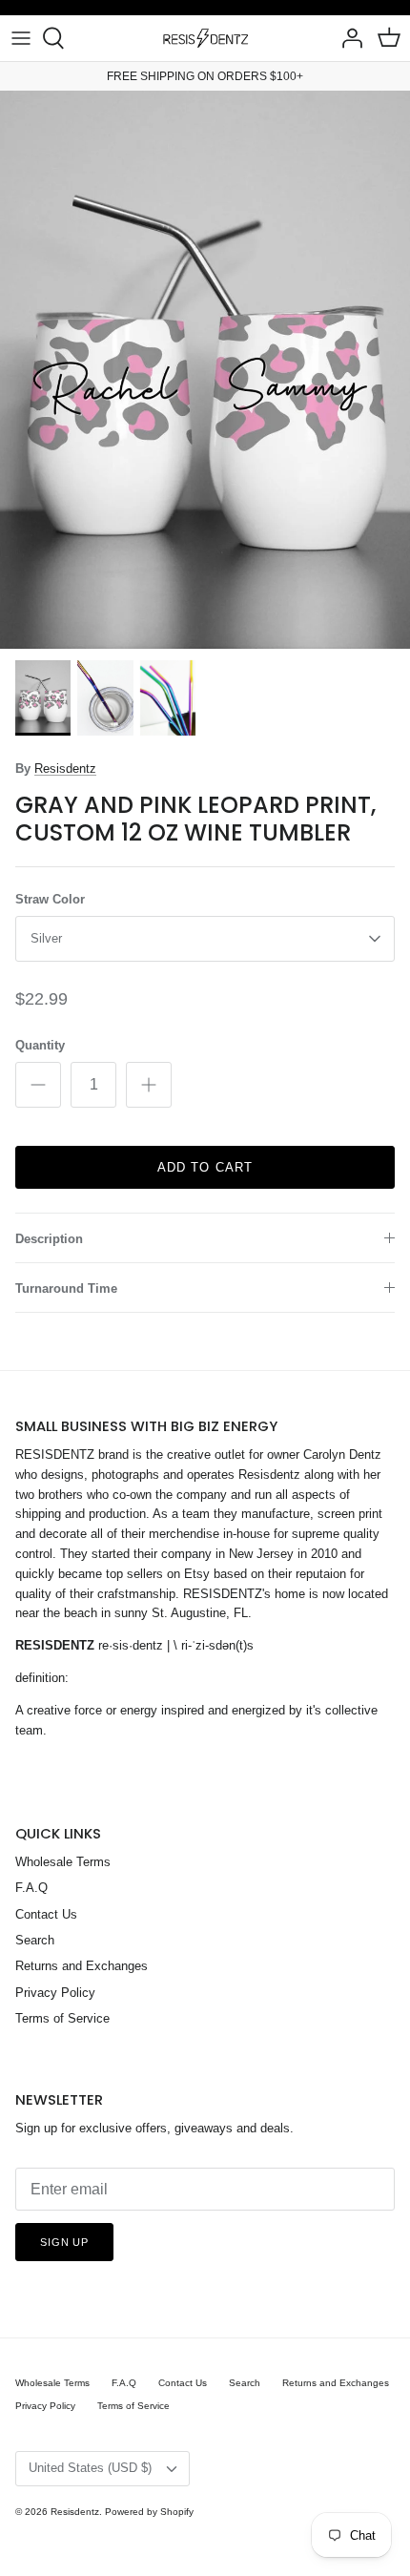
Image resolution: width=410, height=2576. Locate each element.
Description (49, 1239)
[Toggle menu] (21, 38)
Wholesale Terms (63, 1862)
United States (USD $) (90, 2468)
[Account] (347, 38)
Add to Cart (205, 1167)
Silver (46, 938)
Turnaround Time (66, 1288)
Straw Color (50, 899)
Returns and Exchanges (82, 1966)
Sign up (64, 2242)
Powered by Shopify (149, 2512)
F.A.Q (31, 1888)
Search (35, 1940)
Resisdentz (65, 769)
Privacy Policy (55, 1993)
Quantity (40, 1045)
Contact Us (46, 1914)
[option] (205, 370)
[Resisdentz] (205, 38)
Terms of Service (62, 2018)
